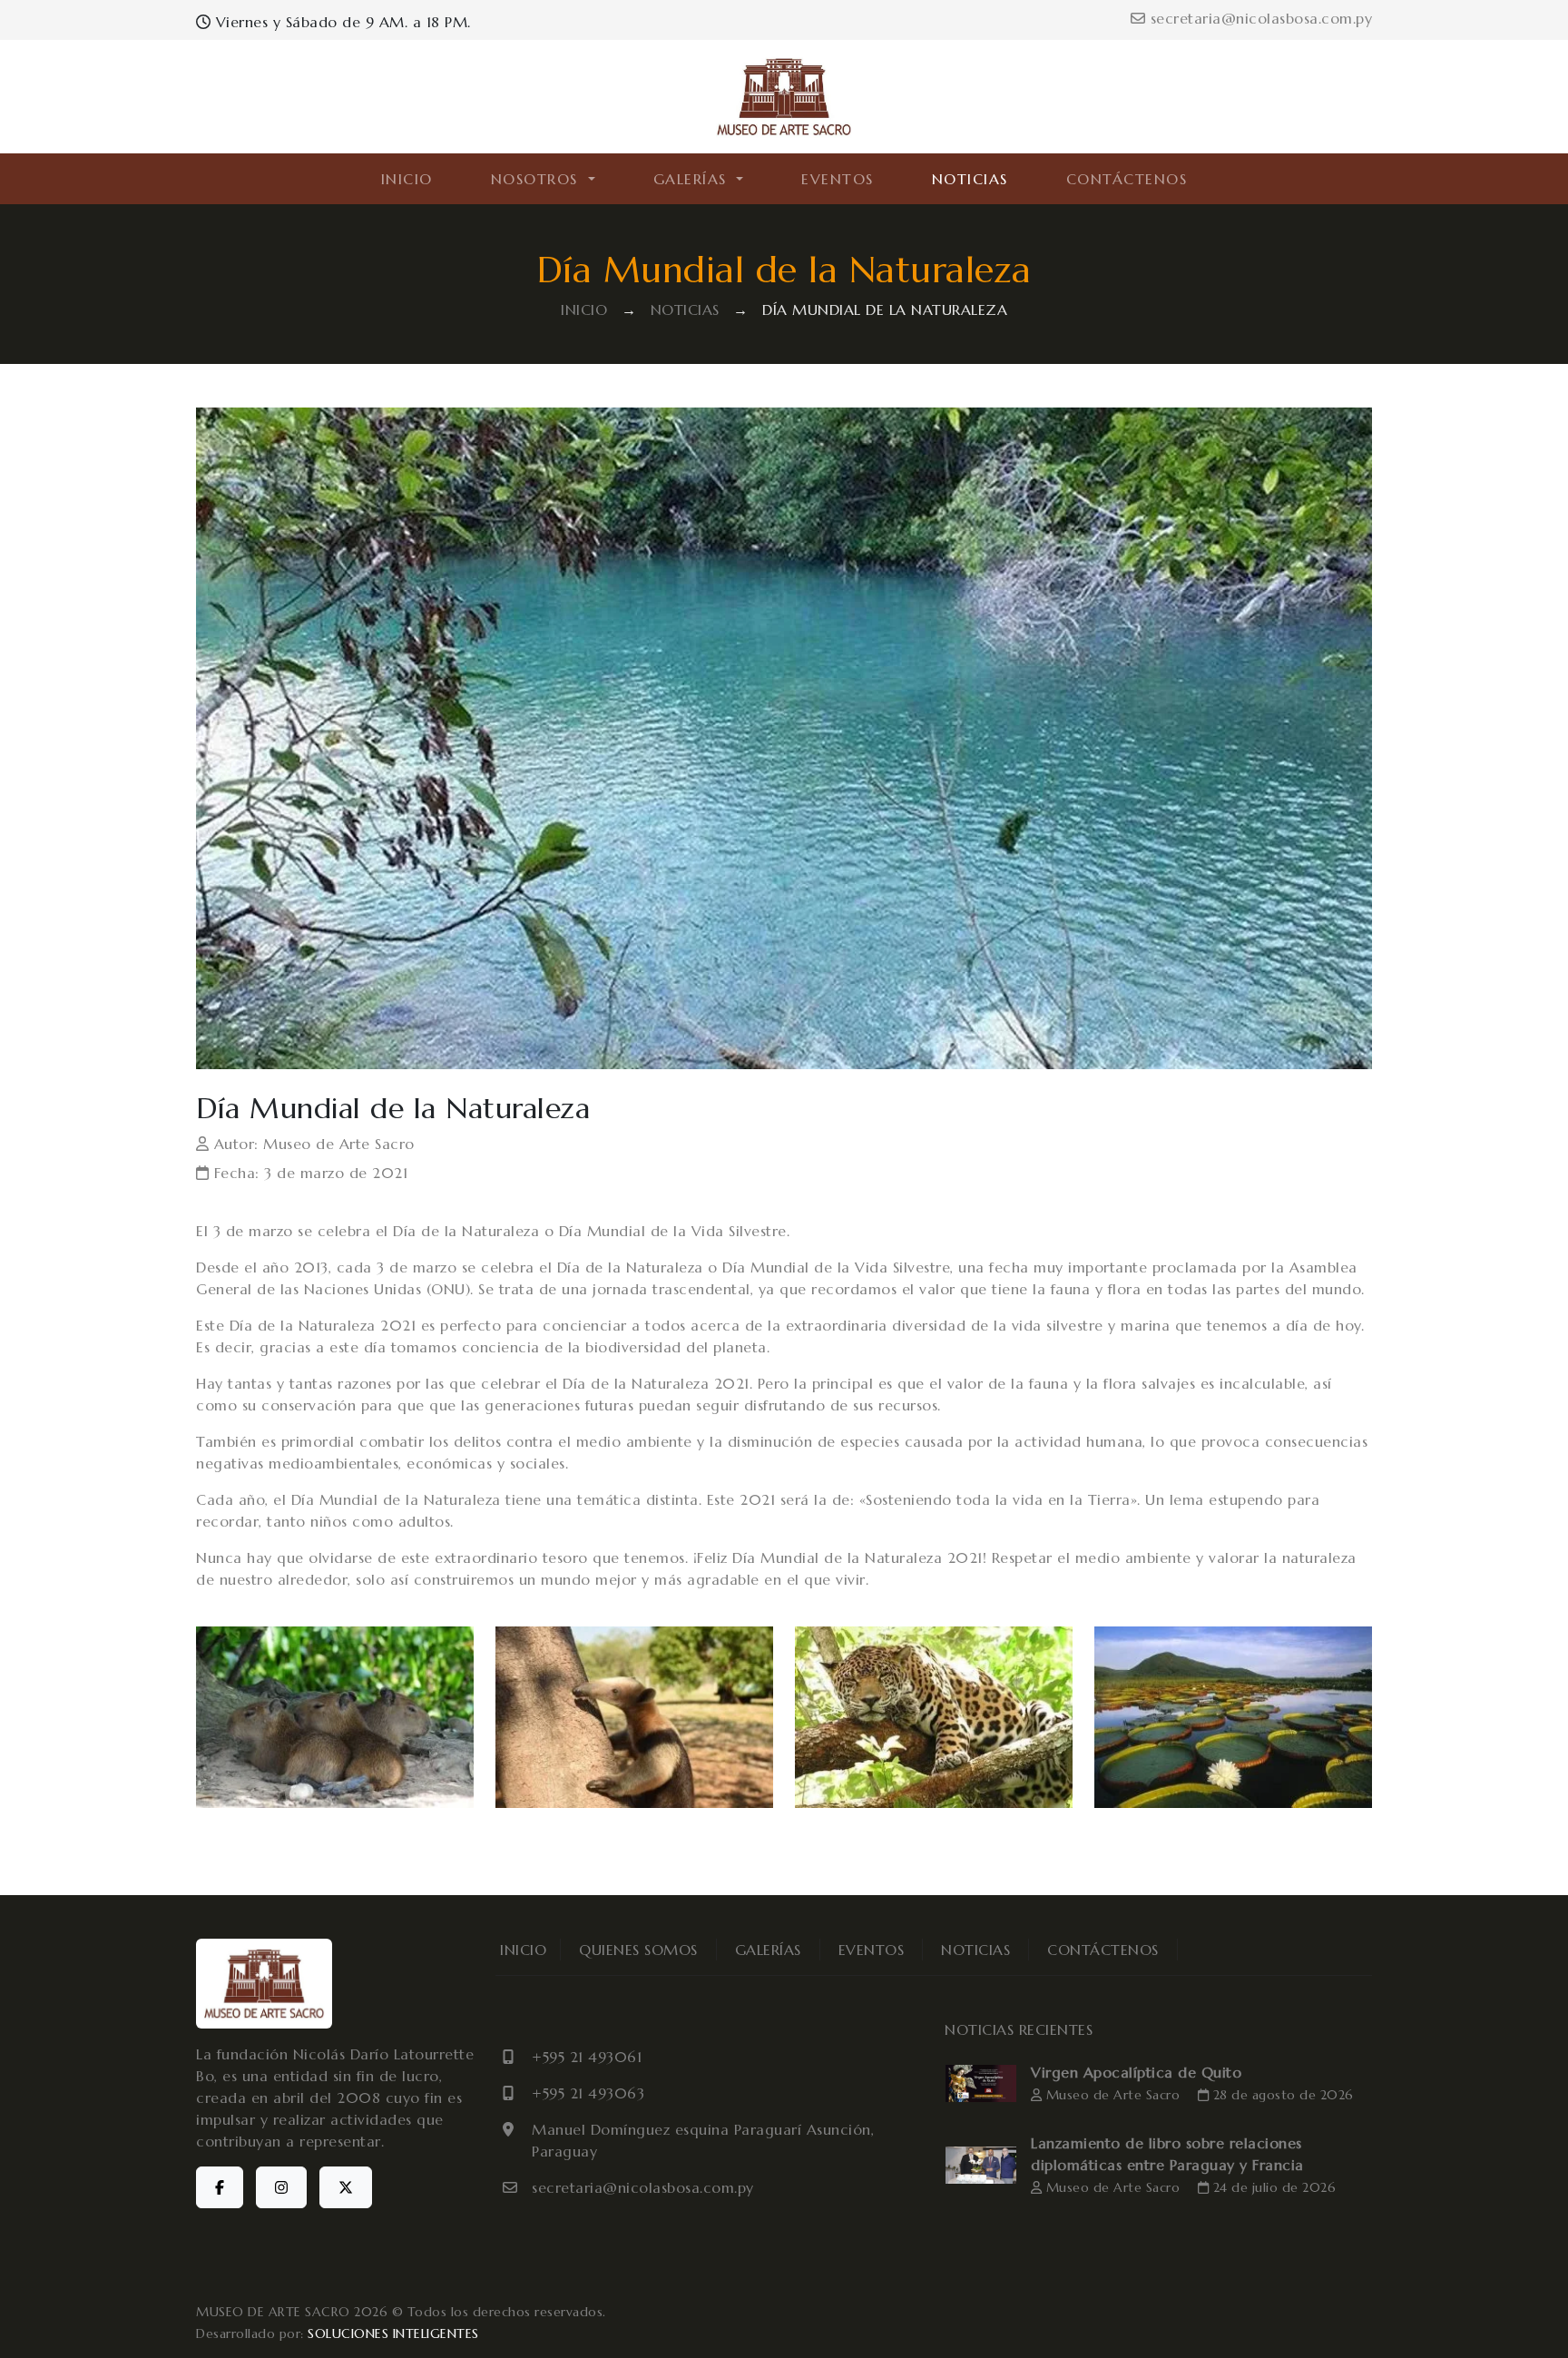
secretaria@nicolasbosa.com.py (1259, 18)
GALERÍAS (768, 1950)
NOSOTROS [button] (538, 179)
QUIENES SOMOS (638, 1950)
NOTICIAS (970, 179)
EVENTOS (838, 179)
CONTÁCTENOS (1127, 179)
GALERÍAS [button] (693, 179)
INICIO (407, 179)
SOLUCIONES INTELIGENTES (393, 2333)
